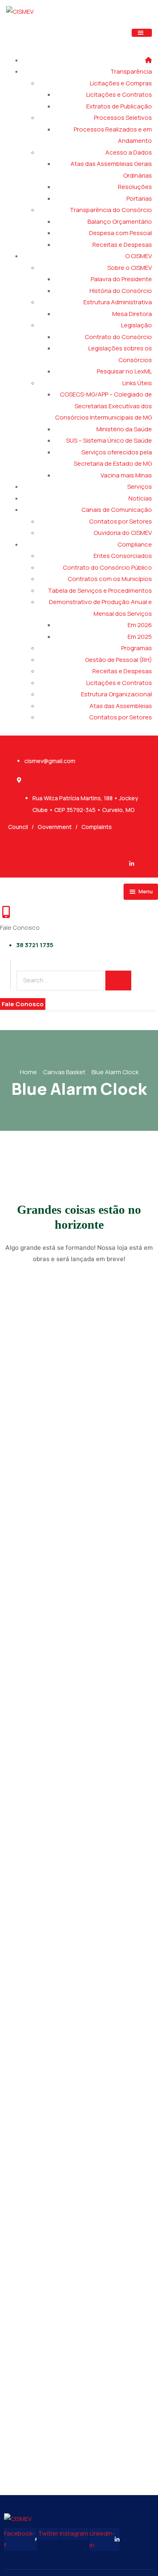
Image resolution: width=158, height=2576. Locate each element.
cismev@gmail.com (50, 761)
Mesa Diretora (132, 314)
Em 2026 (140, 625)
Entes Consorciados (123, 556)
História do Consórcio (121, 291)
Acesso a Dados (129, 152)
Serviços (140, 487)
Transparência (131, 71)
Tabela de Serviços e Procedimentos (100, 590)
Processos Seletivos (123, 118)
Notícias (140, 498)
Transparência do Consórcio (111, 210)
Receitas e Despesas (122, 245)
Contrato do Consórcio (118, 337)
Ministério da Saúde (124, 429)
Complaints (97, 827)
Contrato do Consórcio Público (107, 567)
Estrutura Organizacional (116, 694)
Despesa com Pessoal (121, 233)
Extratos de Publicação (119, 106)
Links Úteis (137, 383)
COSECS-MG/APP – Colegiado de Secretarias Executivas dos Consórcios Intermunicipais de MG (104, 406)
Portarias (139, 198)
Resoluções (135, 187)
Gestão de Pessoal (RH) (118, 660)
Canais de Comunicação (117, 510)
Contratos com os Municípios (110, 579)
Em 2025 (140, 637)
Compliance (135, 544)
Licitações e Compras (121, 83)
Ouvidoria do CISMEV (123, 533)
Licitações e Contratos (119, 94)
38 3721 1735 (35, 945)
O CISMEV (139, 256)
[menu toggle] (142, 33)
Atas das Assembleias (121, 706)
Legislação (137, 325)
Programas (137, 648)
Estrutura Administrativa (118, 302)
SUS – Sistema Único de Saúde (109, 440)
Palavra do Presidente (121, 279)
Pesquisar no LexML (124, 371)
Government (55, 827)
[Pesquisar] (118, 981)
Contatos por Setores (121, 521)
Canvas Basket (64, 1072)
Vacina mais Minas (126, 475)
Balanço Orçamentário (120, 222)
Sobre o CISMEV (130, 268)
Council (18, 827)
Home (28, 1072)
